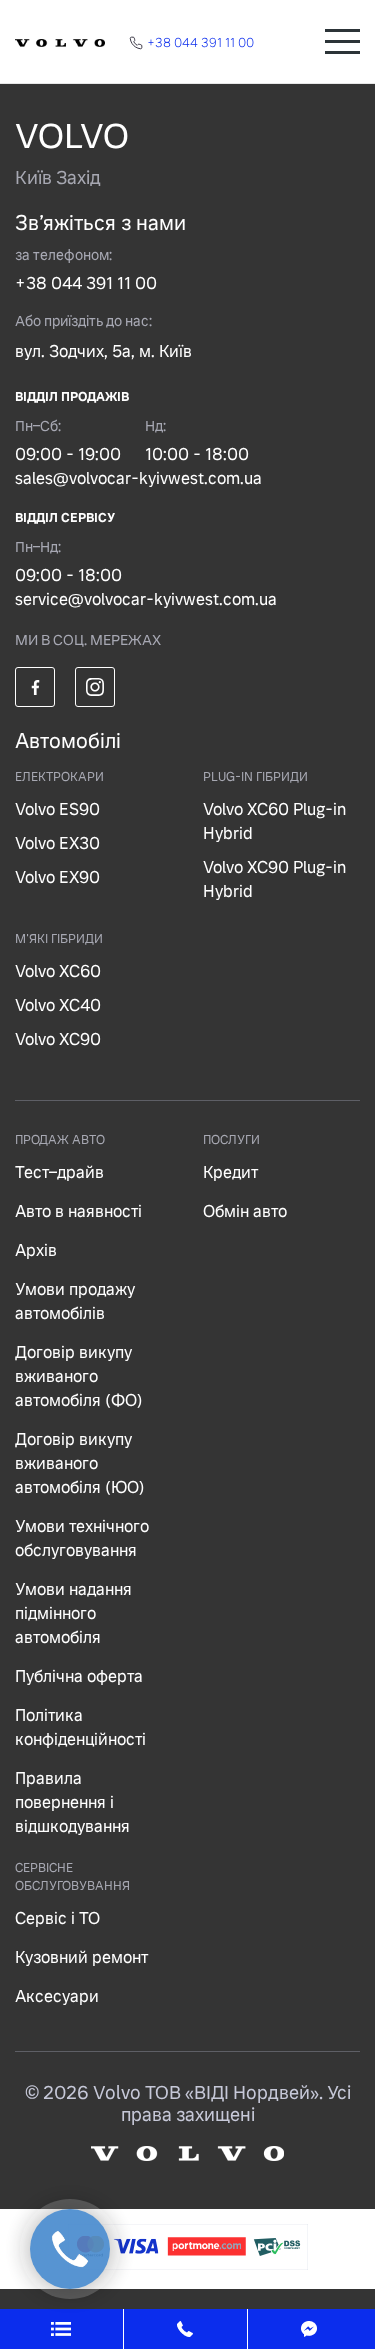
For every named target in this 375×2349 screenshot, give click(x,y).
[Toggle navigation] (342, 41)
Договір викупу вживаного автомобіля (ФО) (79, 1376)
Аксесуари (57, 1996)
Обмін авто (245, 1211)
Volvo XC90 (58, 1039)
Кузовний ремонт (81, 1957)
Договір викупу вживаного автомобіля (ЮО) (80, 1463)
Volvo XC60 (58, 971)
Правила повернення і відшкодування (72, 1802)
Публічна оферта (79, 1676)
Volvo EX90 (57, 877)
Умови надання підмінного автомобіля (73, 1613)
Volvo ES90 (57, 809)
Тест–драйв (59, 1172)
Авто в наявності (78, 1211)
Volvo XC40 (58, 1005)
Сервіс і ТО (57, 1918)
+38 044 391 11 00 (86, 283)
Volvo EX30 (57, 843)
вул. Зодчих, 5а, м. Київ (103, 351)
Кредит (230, 1172)
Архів (36, 1250)
